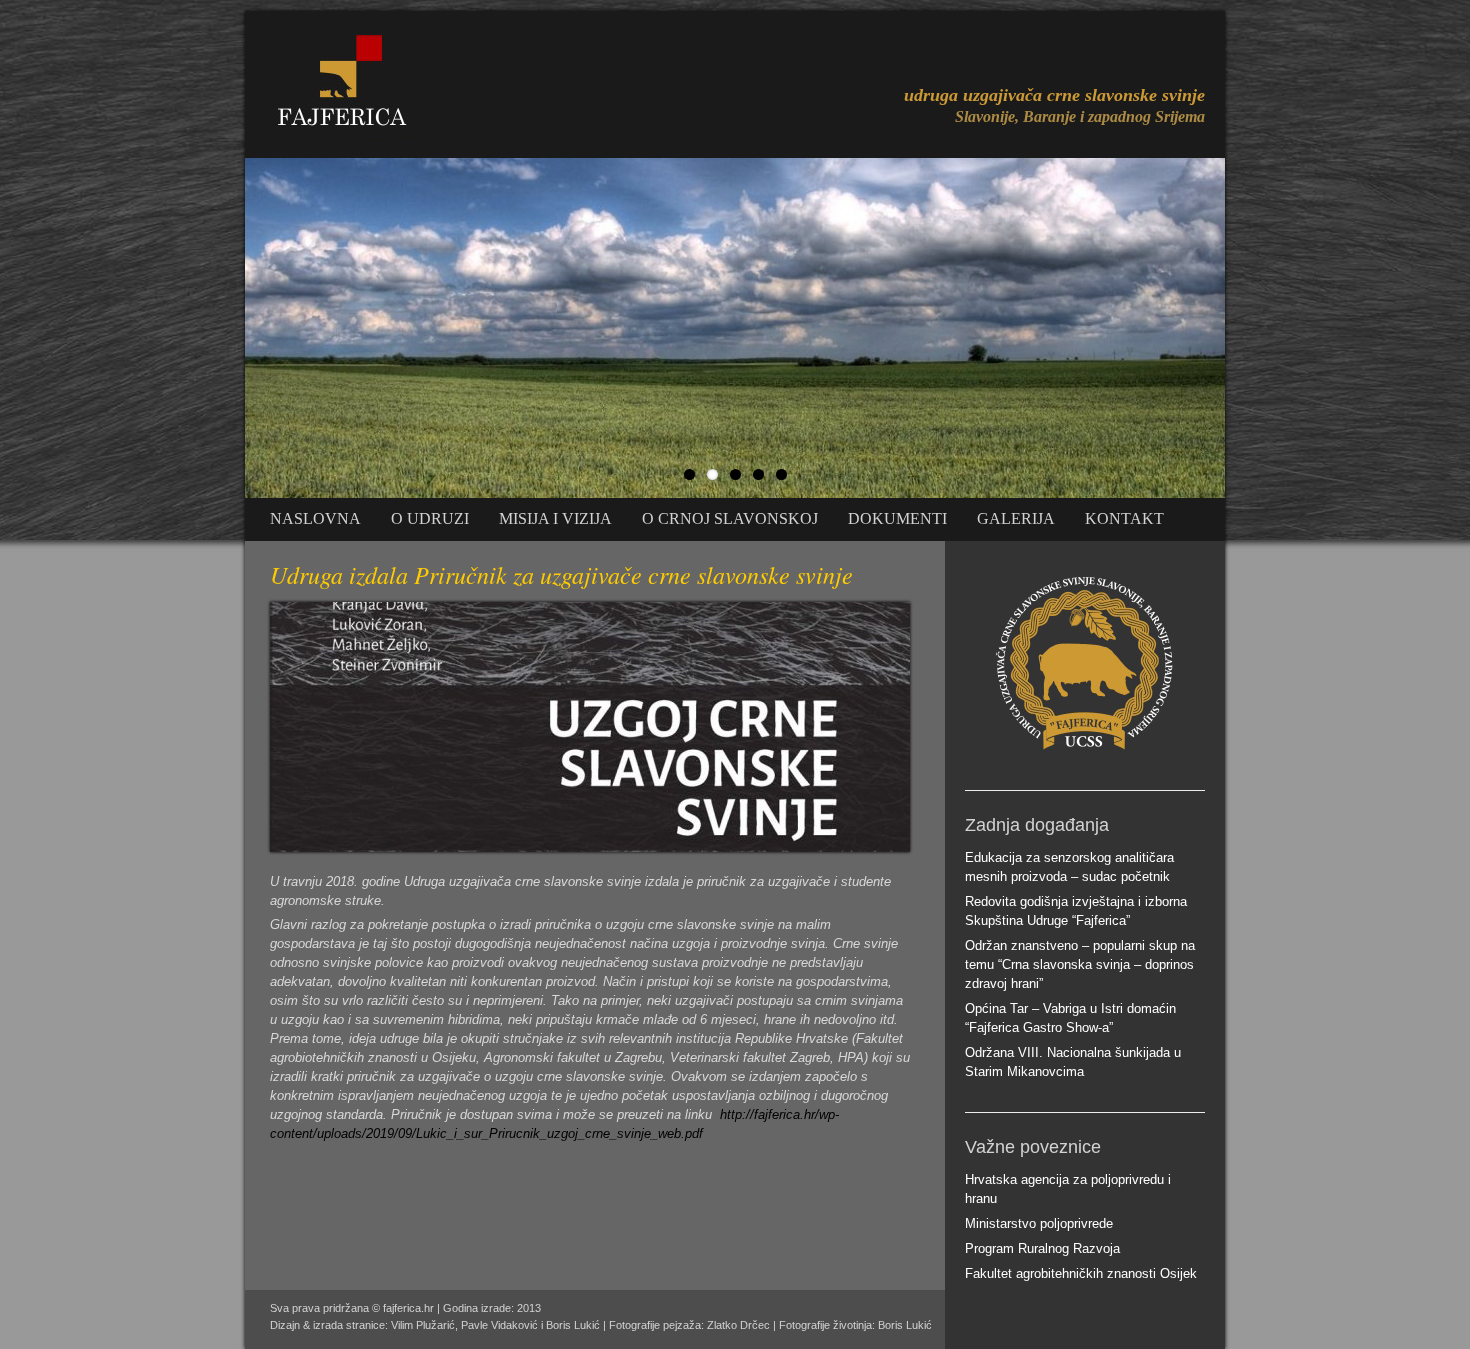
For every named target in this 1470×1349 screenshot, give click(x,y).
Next (1246, 323)
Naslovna (315, 518)
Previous (224, 323)
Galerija (1016, 518)
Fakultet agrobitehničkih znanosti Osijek (1081, 1273)
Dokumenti (897, 518)
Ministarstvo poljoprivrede (1039, 1223)
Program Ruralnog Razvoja (1042, 1248)
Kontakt (1124, 518)
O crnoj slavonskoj (730, 518)
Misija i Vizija (555, 518)
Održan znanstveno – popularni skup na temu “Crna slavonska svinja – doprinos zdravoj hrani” (1080, 964)
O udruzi (430, 518)
